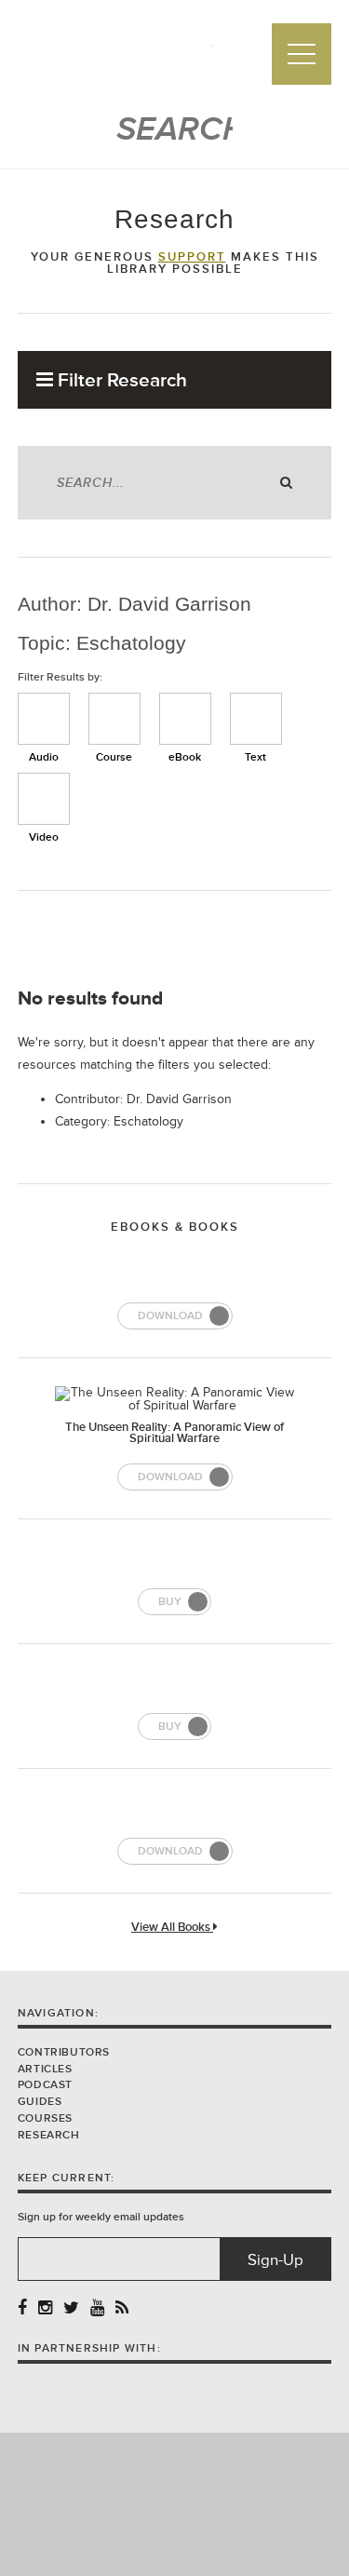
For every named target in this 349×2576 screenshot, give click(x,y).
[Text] (256, 719)
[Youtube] (97, 2308)
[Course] (114, 719)
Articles (45, 2069)
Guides (40, 2102)
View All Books (172, 1928)
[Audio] (44, 719)
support (192, 257)
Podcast (45, 2085)
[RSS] (122, 2308)
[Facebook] (22, 2308)
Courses (45, 2118)
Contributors (64, 2052)
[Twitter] (71, 2308)
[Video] (44, 799)
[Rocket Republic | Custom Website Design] (174, 2503)
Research (49, 2135)
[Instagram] (45, 2308)
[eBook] (185, 719)
